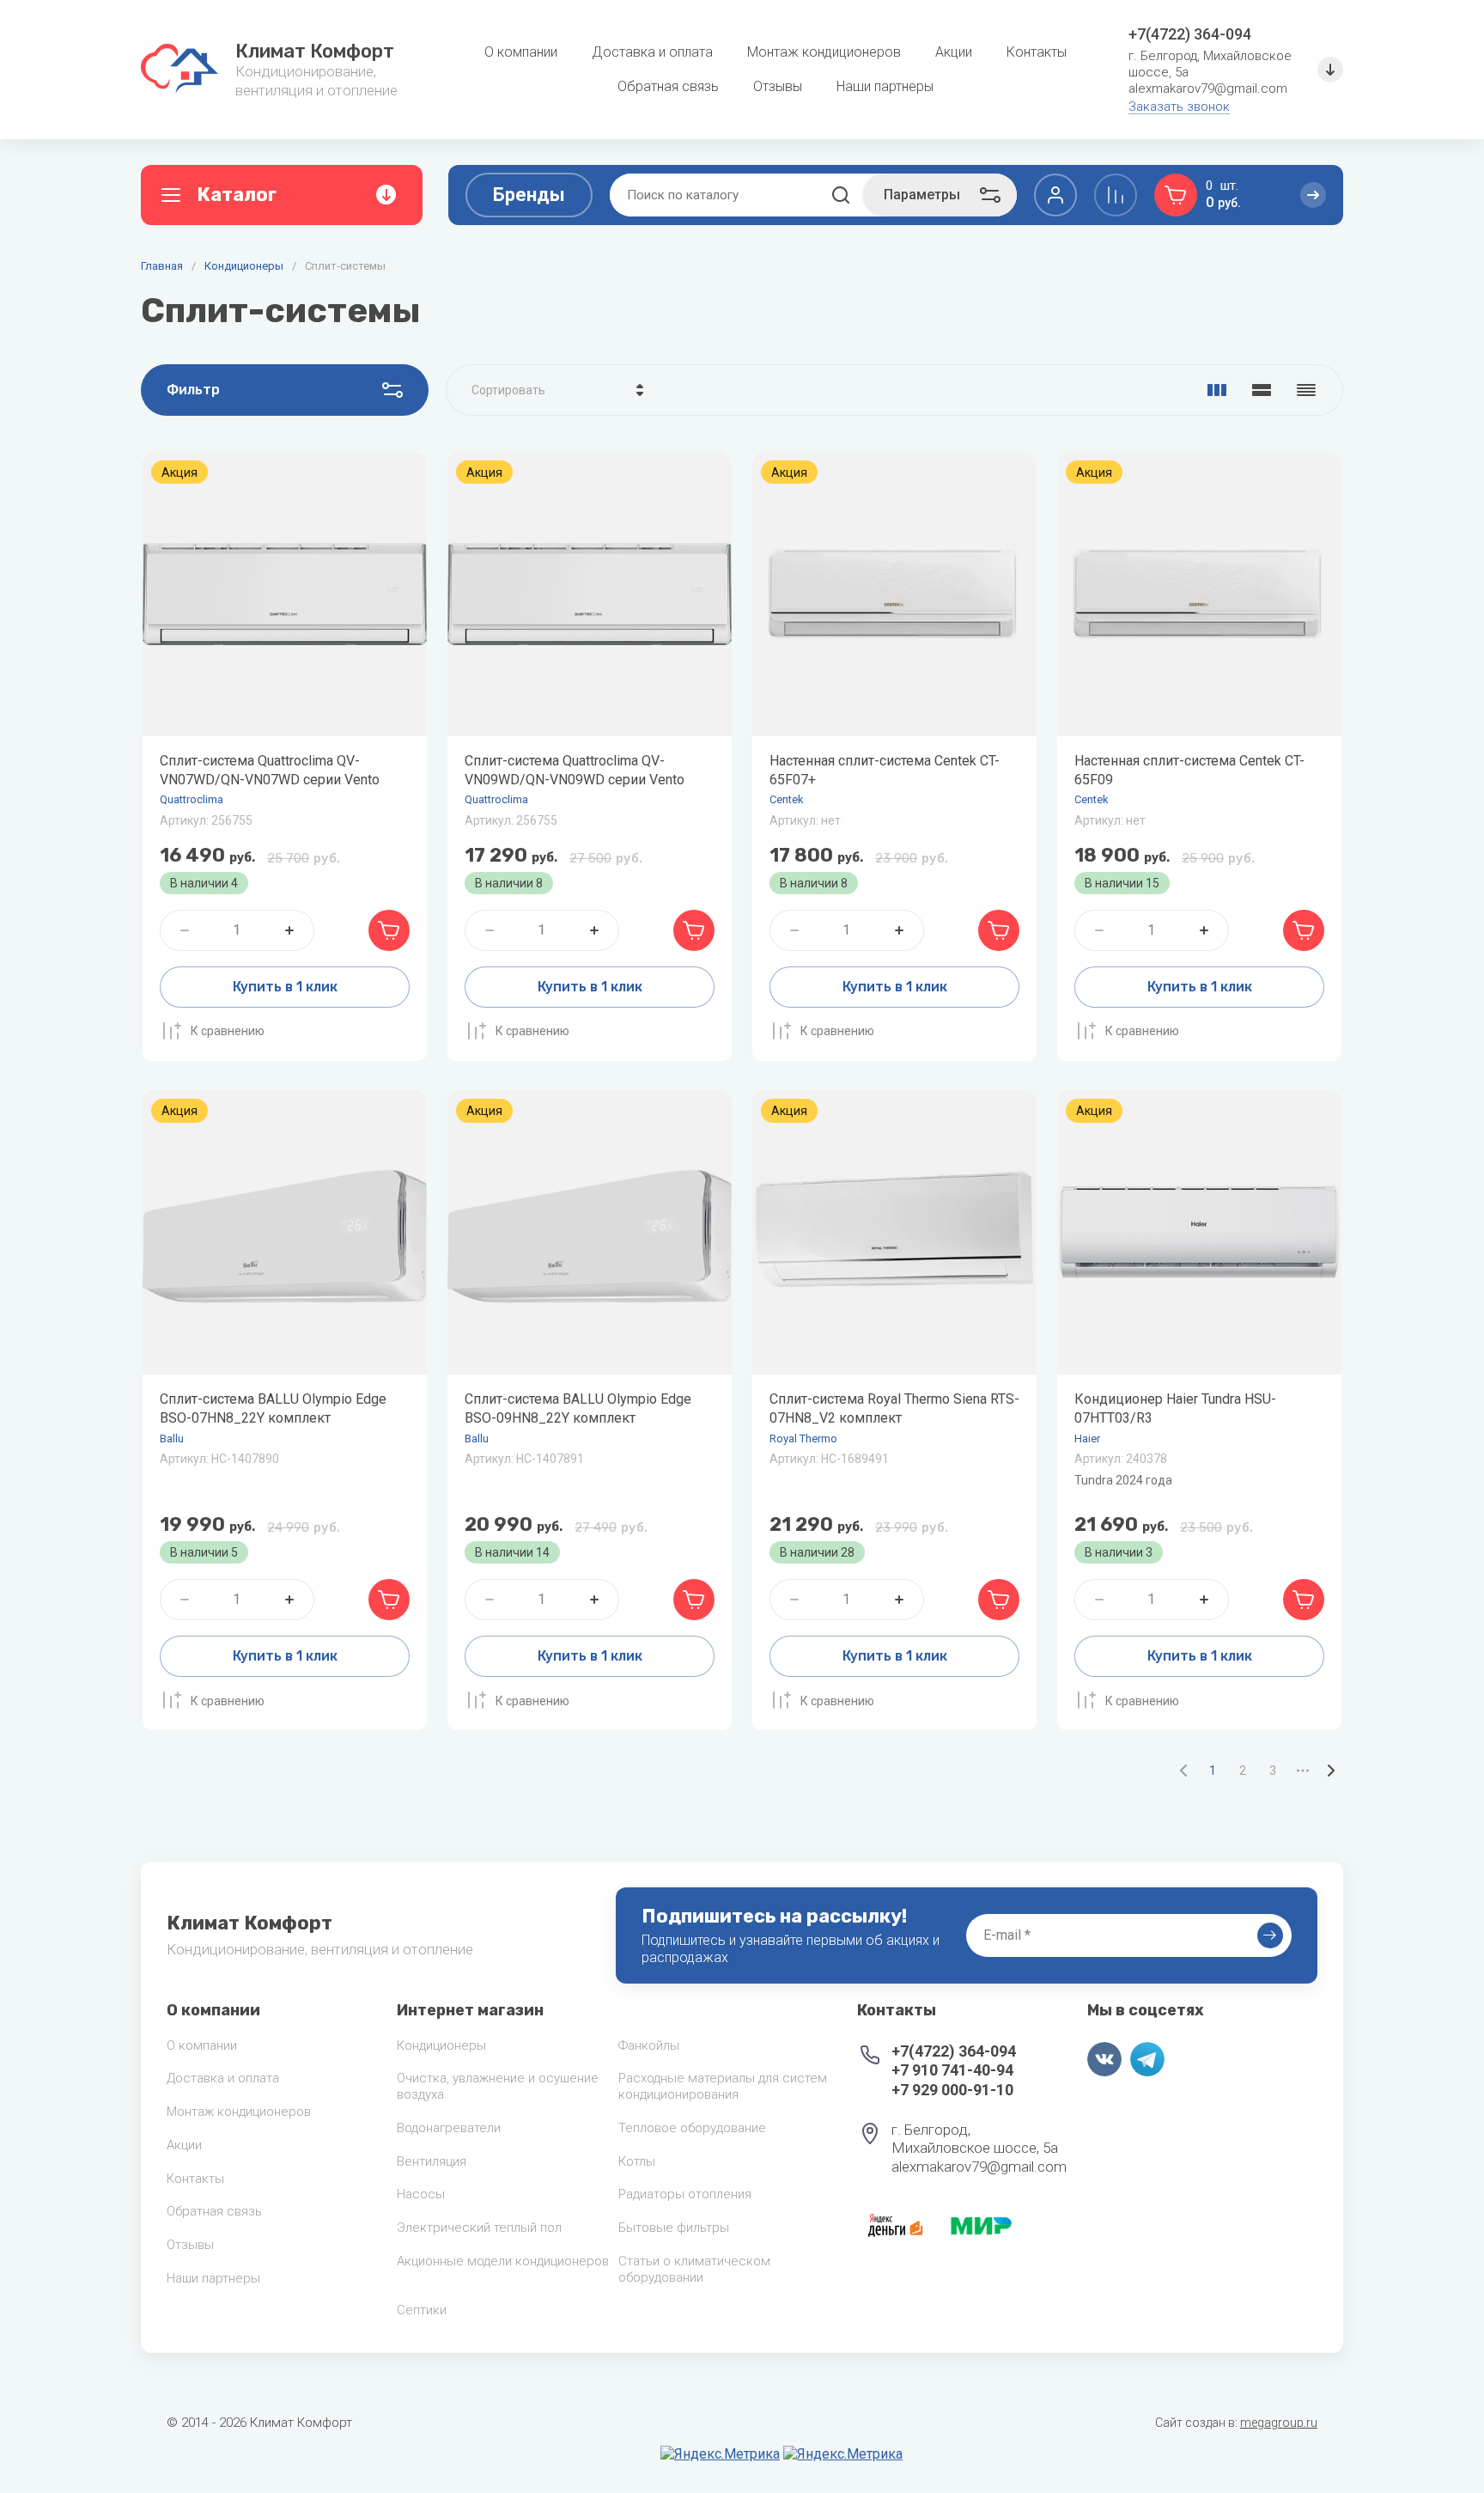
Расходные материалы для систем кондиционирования (723, 2086)
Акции (184, 2145)
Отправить (1270, 1935)
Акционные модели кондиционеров (503, 2261)
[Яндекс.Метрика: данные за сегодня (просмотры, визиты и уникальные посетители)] (720, 2454)
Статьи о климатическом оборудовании (694, 2269)
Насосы (421, 2194)
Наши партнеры (213, 2278)
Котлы (637, 2161)
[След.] (1330, 1771)
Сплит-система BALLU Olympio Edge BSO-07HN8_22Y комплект (273, 1408)
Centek (787, 799)
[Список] (1262, 390)
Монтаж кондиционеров (239, 2112)
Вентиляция (432, 2161)
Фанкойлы (649, 2045)
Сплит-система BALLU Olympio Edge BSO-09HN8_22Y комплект (578, 1408)
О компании (202, 2045)
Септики (422, 2310)
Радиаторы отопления (685, 2194)
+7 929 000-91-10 (952, 2090)
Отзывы (190, 2245)
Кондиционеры (244, 266)
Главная (162, 266)
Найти (841, 195)
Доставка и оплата (223, 2078)
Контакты (195, 2179)
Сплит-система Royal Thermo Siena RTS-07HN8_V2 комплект (894, 1408)
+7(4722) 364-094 (1190, 34)
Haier (1087, 1439)
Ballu (172, 1439)
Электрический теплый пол (479, 2228)
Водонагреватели (449, 2128)
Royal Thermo (803, 1439)
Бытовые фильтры (674, 2228)
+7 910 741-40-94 (952, 2070)
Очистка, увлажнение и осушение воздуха (498, 2086)
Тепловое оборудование (692, 2128)
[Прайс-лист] (1306, 390)
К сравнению (228, 1031)
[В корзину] (389, 930)
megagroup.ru (1279, 2423)
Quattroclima (192, 799)
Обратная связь (214, 2211)
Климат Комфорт (315, 51)
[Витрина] (1217, 390)
